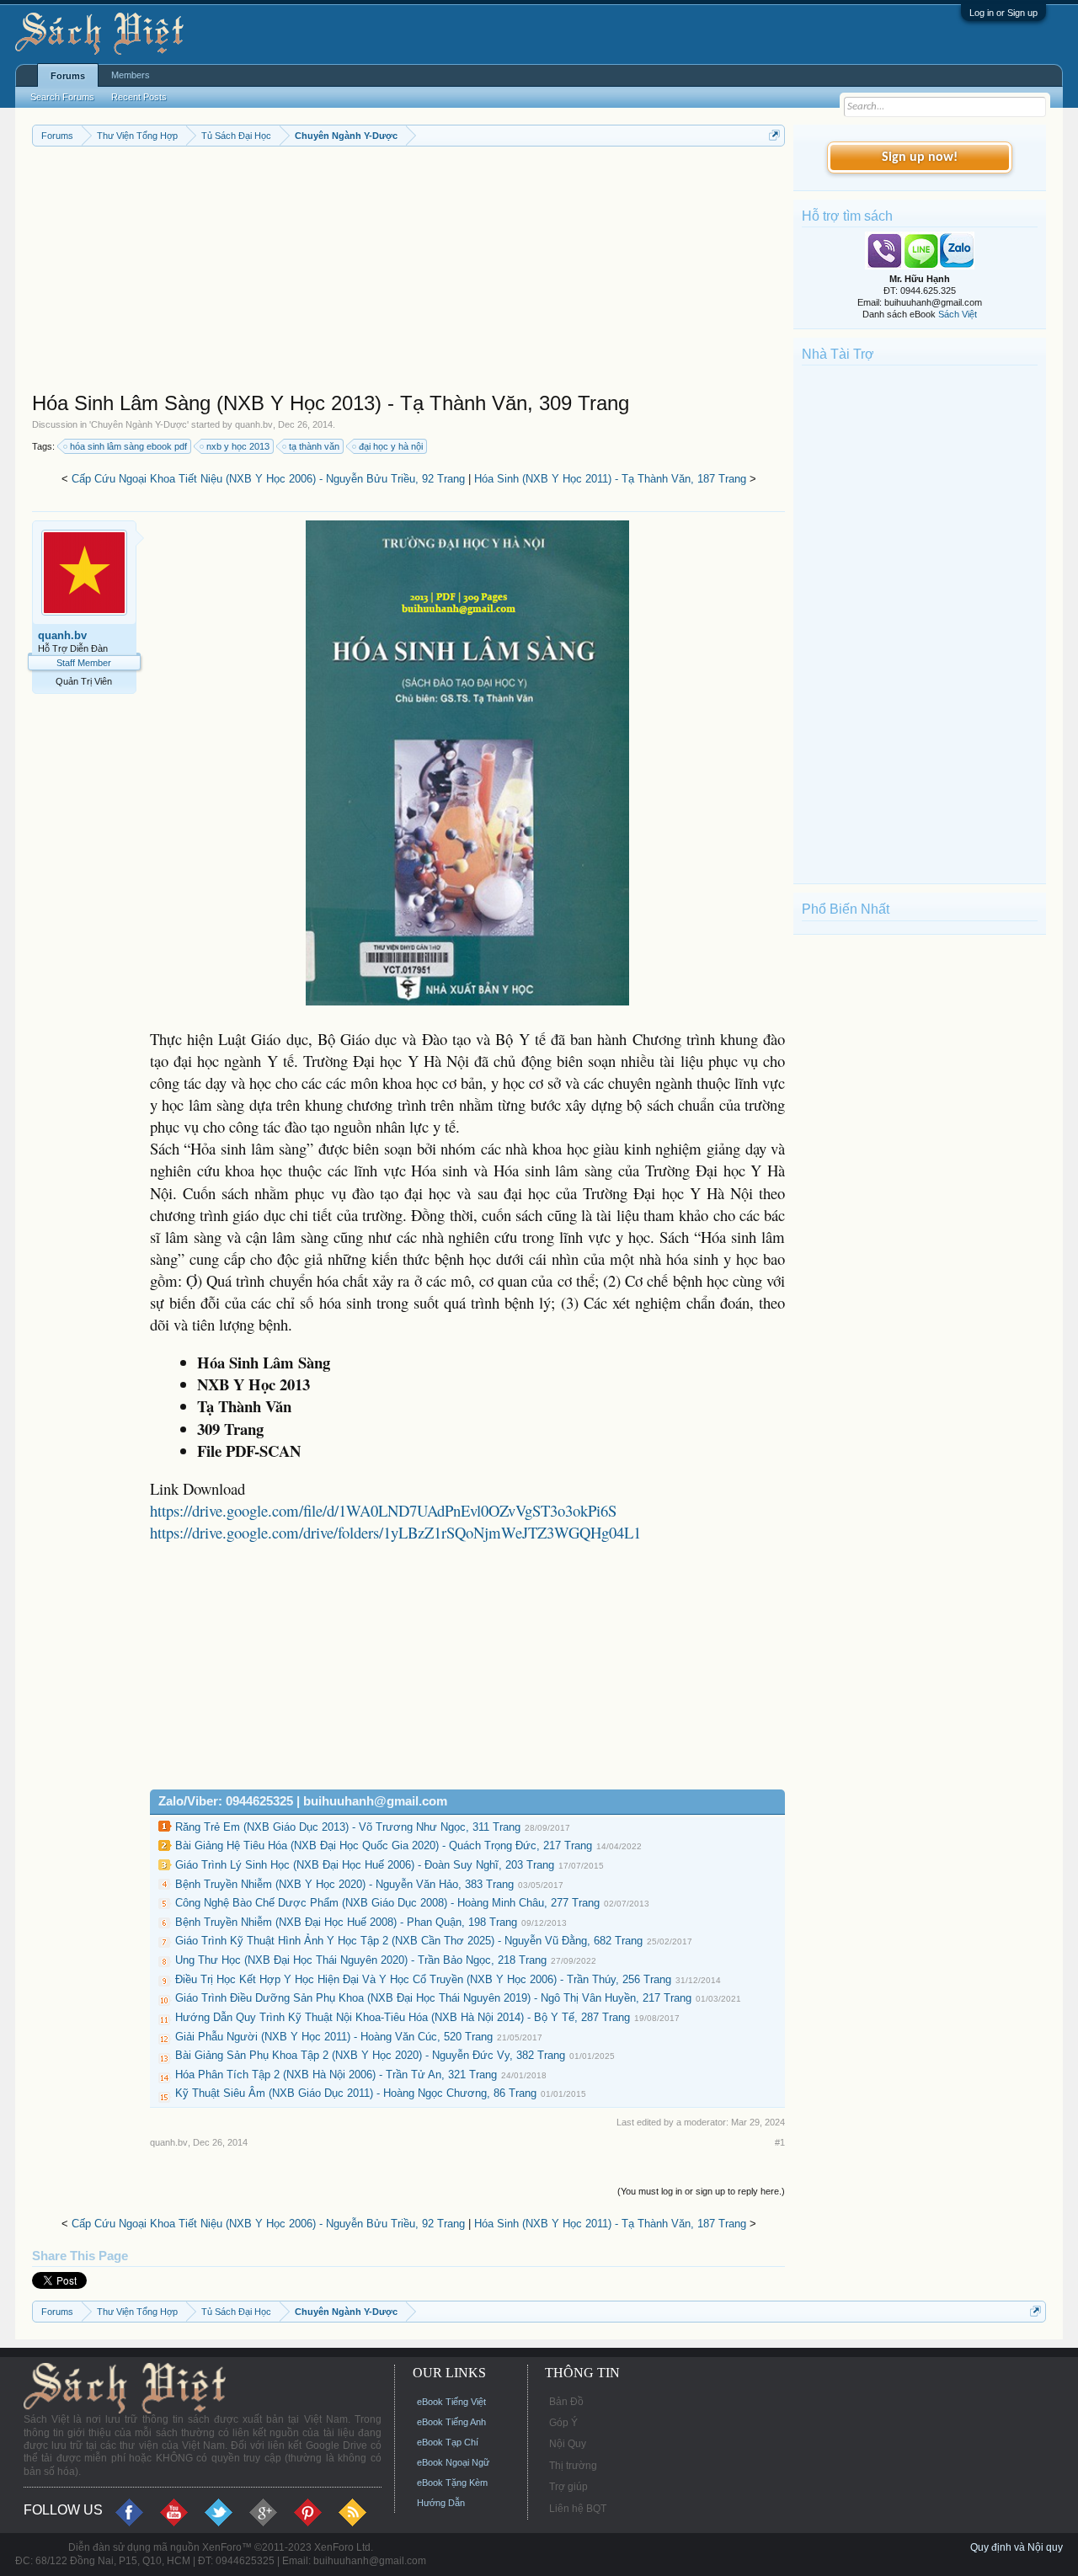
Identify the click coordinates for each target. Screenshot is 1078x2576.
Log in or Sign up (1003, 13)
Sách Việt (958, 314)
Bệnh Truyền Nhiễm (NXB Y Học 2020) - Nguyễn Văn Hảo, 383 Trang (344, 1884)
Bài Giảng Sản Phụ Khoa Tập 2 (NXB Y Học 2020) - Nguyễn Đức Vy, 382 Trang (370, 2055)
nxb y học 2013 (238, 446)
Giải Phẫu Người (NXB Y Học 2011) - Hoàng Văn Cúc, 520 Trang (334, 2037)
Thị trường (573, 2466)
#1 (780, 2142)
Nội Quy (568, 2444)
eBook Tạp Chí (448, 2442)
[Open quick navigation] (774, 135)
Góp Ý (563, 2423)
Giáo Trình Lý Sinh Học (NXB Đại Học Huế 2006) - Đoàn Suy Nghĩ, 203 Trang (365, 1865)
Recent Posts (139, 97)
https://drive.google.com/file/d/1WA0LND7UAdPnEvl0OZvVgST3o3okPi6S (383, 1510)
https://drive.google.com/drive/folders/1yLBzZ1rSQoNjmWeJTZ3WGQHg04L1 (395, 1532)
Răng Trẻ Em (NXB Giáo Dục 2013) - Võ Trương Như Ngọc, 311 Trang (348, 1827)
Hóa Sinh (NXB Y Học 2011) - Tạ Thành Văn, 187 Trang (610, 479)
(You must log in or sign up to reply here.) (701, 2191)
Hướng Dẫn (441, 2503)
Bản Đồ (566, 2402)
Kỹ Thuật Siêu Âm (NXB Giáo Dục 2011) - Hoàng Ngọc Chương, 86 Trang (356, 2093)
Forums (68, 76)
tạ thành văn (314, 446)
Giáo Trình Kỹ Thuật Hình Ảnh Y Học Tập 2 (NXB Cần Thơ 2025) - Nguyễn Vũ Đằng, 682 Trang (409, 1941)
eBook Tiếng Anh (451, 2422)
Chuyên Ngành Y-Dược (139, 424)
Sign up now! (920, 157)
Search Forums (62, 97)
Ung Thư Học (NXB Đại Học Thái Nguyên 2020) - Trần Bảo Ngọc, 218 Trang (361, 1960)
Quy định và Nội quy (1017, 2547)
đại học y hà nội (391, 446)
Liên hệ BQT (578, 2509)
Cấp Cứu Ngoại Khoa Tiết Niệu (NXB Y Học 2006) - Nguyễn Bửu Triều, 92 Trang (268, 479)
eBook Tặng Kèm (452, 2483)
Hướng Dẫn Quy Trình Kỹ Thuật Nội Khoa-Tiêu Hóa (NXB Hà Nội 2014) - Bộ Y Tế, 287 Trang (403, 2017)
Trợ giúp (568, 2487)
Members (131, 75)
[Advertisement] (408, 273)
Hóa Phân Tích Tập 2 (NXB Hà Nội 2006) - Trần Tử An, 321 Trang (336, 2075)
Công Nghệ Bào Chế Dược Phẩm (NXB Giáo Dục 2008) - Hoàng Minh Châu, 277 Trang (387, 1903)
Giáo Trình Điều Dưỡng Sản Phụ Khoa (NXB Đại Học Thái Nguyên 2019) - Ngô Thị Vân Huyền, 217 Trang (433, 1998)
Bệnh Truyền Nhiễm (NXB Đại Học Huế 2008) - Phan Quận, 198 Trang (346, 1922)
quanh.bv (254, 424)
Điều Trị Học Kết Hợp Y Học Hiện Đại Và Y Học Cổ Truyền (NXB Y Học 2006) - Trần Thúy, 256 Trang (423, 1979)
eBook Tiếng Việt (451, 2402)
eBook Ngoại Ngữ (453, 2462)
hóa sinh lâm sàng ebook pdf (128, 446)
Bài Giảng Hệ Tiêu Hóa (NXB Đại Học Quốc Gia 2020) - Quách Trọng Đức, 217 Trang (384, 1845)
